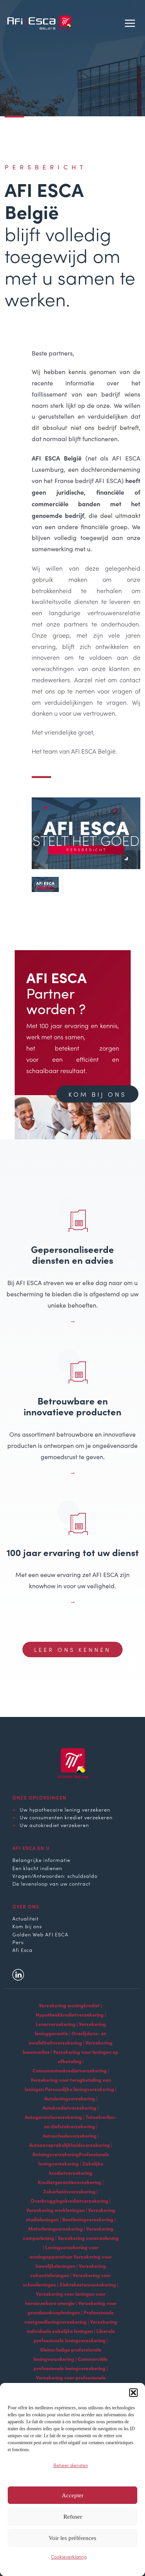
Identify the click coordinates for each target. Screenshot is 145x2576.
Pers (18, 1942)
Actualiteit (26, 1918)
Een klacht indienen (37, 1868)
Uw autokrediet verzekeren (54, 1825)
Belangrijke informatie (41, 1860)
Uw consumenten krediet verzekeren (66, 1817)
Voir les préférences (72, 2538)
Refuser (73, 2517)
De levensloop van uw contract (51, 1883)
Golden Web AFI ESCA (40, 1934)
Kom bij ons (97, 1094)
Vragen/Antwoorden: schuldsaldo (55, 1875)
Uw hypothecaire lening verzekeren (65, 1809)
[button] (133, 2393)
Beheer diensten (71, 2465)
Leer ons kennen (72, 1649)
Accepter (73, 2495)
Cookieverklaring (69, 2556)
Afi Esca (22, 1950)
